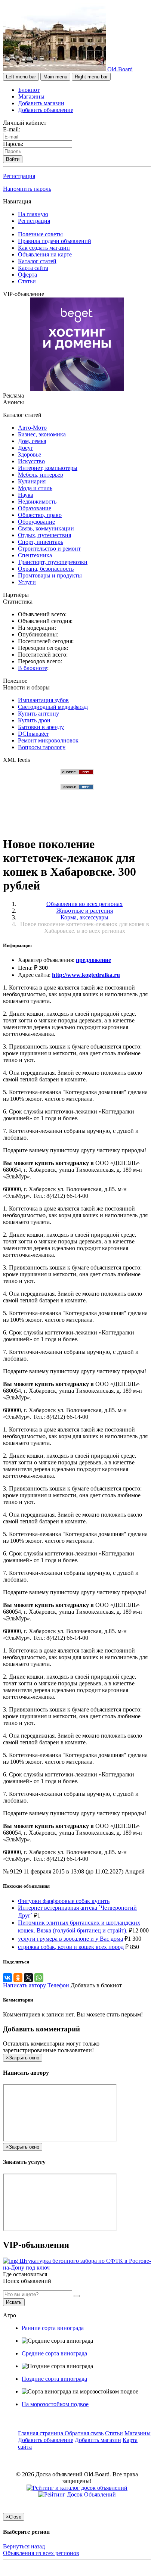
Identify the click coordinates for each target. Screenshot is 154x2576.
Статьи (27, 281)
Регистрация (19, 176)
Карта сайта (33, 268)
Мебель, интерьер (41, 475)
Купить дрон (34, 720)
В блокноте (33, 668)
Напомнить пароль (27, 189)
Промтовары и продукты (50, 575)
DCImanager (33, 734)
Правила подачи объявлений (55, 241)
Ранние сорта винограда (53, 2328)
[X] (28, 1978)
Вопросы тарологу (42, 747)
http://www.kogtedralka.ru (86, 975)
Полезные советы (40, 234)
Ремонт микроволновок (48, 740)
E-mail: (12, 129)
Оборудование (36, 522)
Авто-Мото (32, 428)
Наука (26, 495)
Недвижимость (37, 502)
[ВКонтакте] (7, 1978)
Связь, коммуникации (46, 528)
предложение (93, 960)
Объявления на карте (45, 254)
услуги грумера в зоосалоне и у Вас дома (70, 1939)
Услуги (27, 582)
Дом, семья (32, 441)
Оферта (27, 275)
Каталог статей (37, 261)
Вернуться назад (24, 2546)
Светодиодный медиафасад (53, 707)
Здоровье (30, 454)
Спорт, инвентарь (41, 542)
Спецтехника (35, 555)
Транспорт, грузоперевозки (53, 562)
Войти (13, 159)
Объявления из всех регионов (41, 2553)
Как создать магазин (44, 248)
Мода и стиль (35, 488)
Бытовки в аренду (41, 727)
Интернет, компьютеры (48, 468)
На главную (33, 214)
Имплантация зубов (43, 700)
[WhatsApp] (39, 1978)
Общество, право (40, 515)
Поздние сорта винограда (54, 2379)
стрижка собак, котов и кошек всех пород (71, 1947)
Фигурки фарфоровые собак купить (64, 1901)
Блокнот (29, 90)
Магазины (31, 96)
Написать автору (25, 1985)
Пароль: (13, 144)
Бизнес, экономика (42, 434)
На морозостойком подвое (55, 2404)
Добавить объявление (46, 110)
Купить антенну (38, 714)
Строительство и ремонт (49, 549)
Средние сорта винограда (54, 2353)
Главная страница (41, 2433)
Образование (35, 508)
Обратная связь (84, 2433)
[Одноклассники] (18, 1978)
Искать (14, 2302)
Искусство (31, 461)
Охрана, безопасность (46, 569)
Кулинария (32, 481)
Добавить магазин (41, 103)
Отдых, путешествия (44, 535)
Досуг (26, 448)
